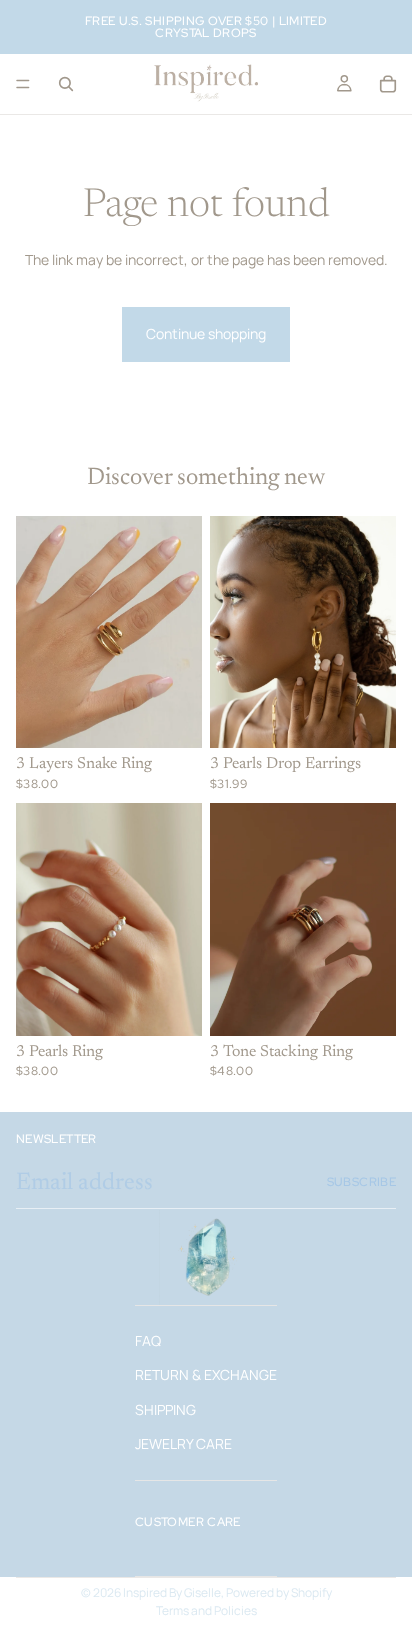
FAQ (148, 1340)
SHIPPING (165, 1408)
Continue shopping (206, 333)
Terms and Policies (206, 1610)
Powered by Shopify (279, 1592)
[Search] (66, 84)
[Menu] (23, 84)
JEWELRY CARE (183, 1443)
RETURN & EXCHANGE (206, 1374)
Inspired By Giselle (172, 1592)
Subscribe (361, 1182)
